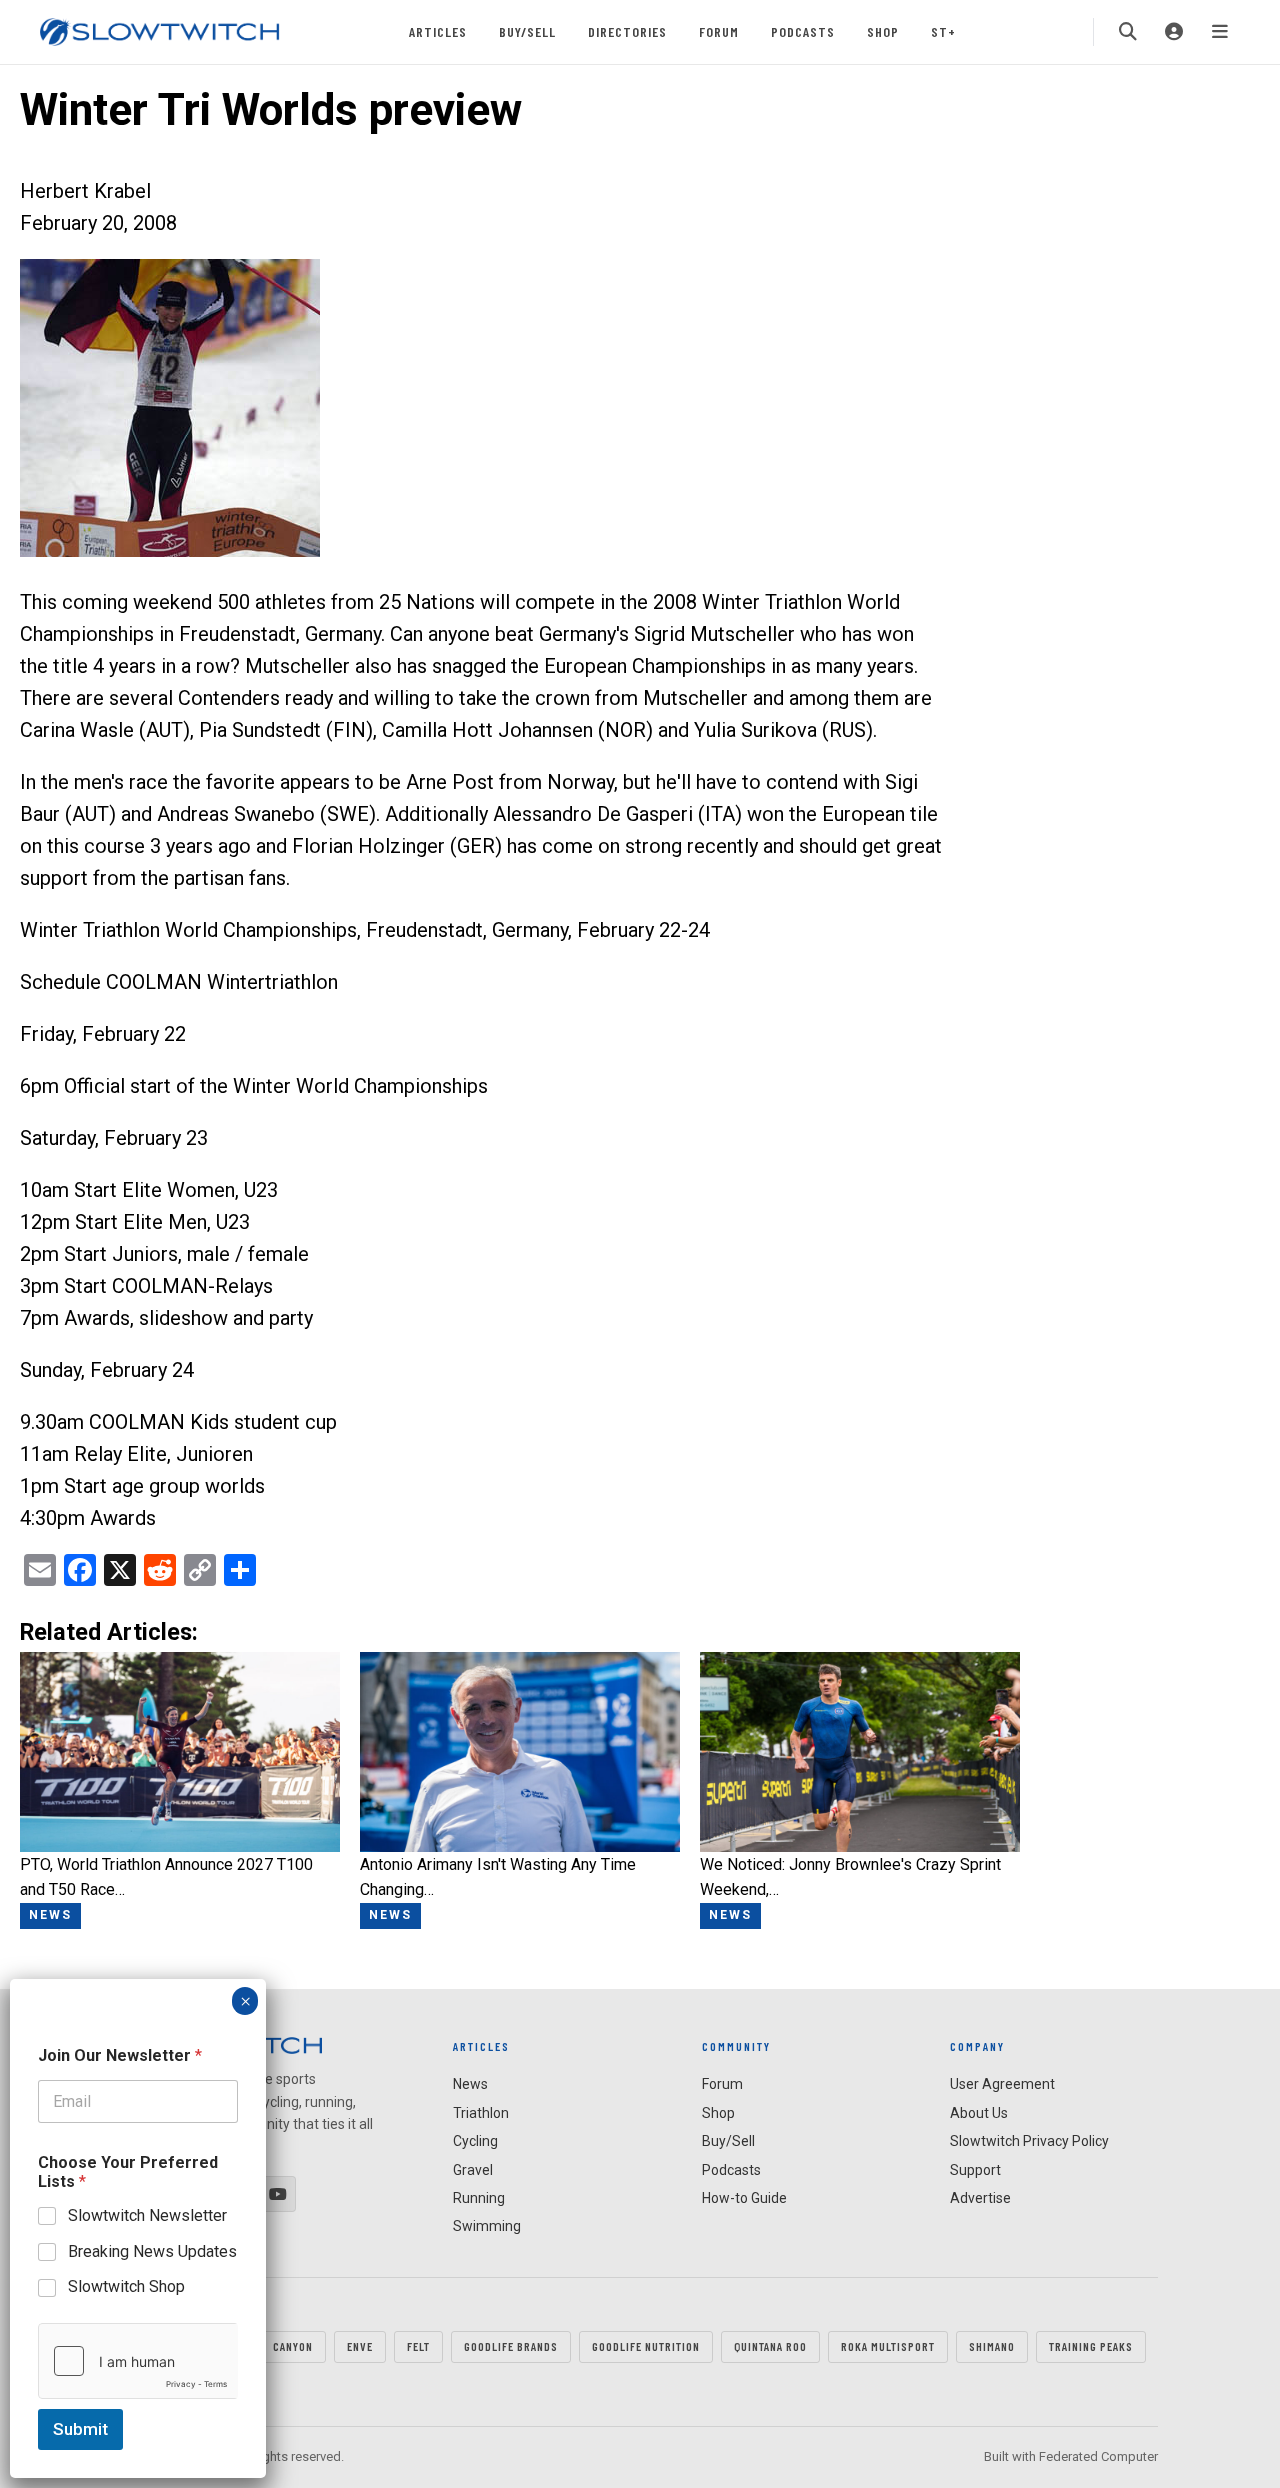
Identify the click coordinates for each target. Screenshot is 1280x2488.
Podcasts (803, 31)
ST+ (943, 31)
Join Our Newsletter (120, 2055)
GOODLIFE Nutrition (646, 2346)
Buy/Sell (527, 31)
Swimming (487, 2226)
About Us (979, 2113)
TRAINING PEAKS (1091, 2346)
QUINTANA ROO (770, 2346)
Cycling (475, 2141)
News (470, 2084)
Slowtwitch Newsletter (147, 2215)
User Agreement (1002, 2084)
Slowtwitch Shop (126, 2286)
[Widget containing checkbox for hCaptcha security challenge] (138, 2361)
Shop (883, 31)
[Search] (1128, 32)
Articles (438, 31)
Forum (719, 31)
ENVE (360, 2346)
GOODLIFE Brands (511, 2346)
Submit (80, 2429)
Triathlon (481, 2113)
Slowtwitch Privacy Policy (1029, 2141)
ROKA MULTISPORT (888, 2346)
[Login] (1174, 32)
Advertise (980, 2198)
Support (975, 2170)
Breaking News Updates (152, 2250)
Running (479, 2198)
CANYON (293, 2346)
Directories (627, 31)
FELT (418, 2346)
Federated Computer (1098, 2456)
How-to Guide (744, 2198)
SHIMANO (992, 2346)
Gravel (473, 2170)
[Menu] (1220, 32)
